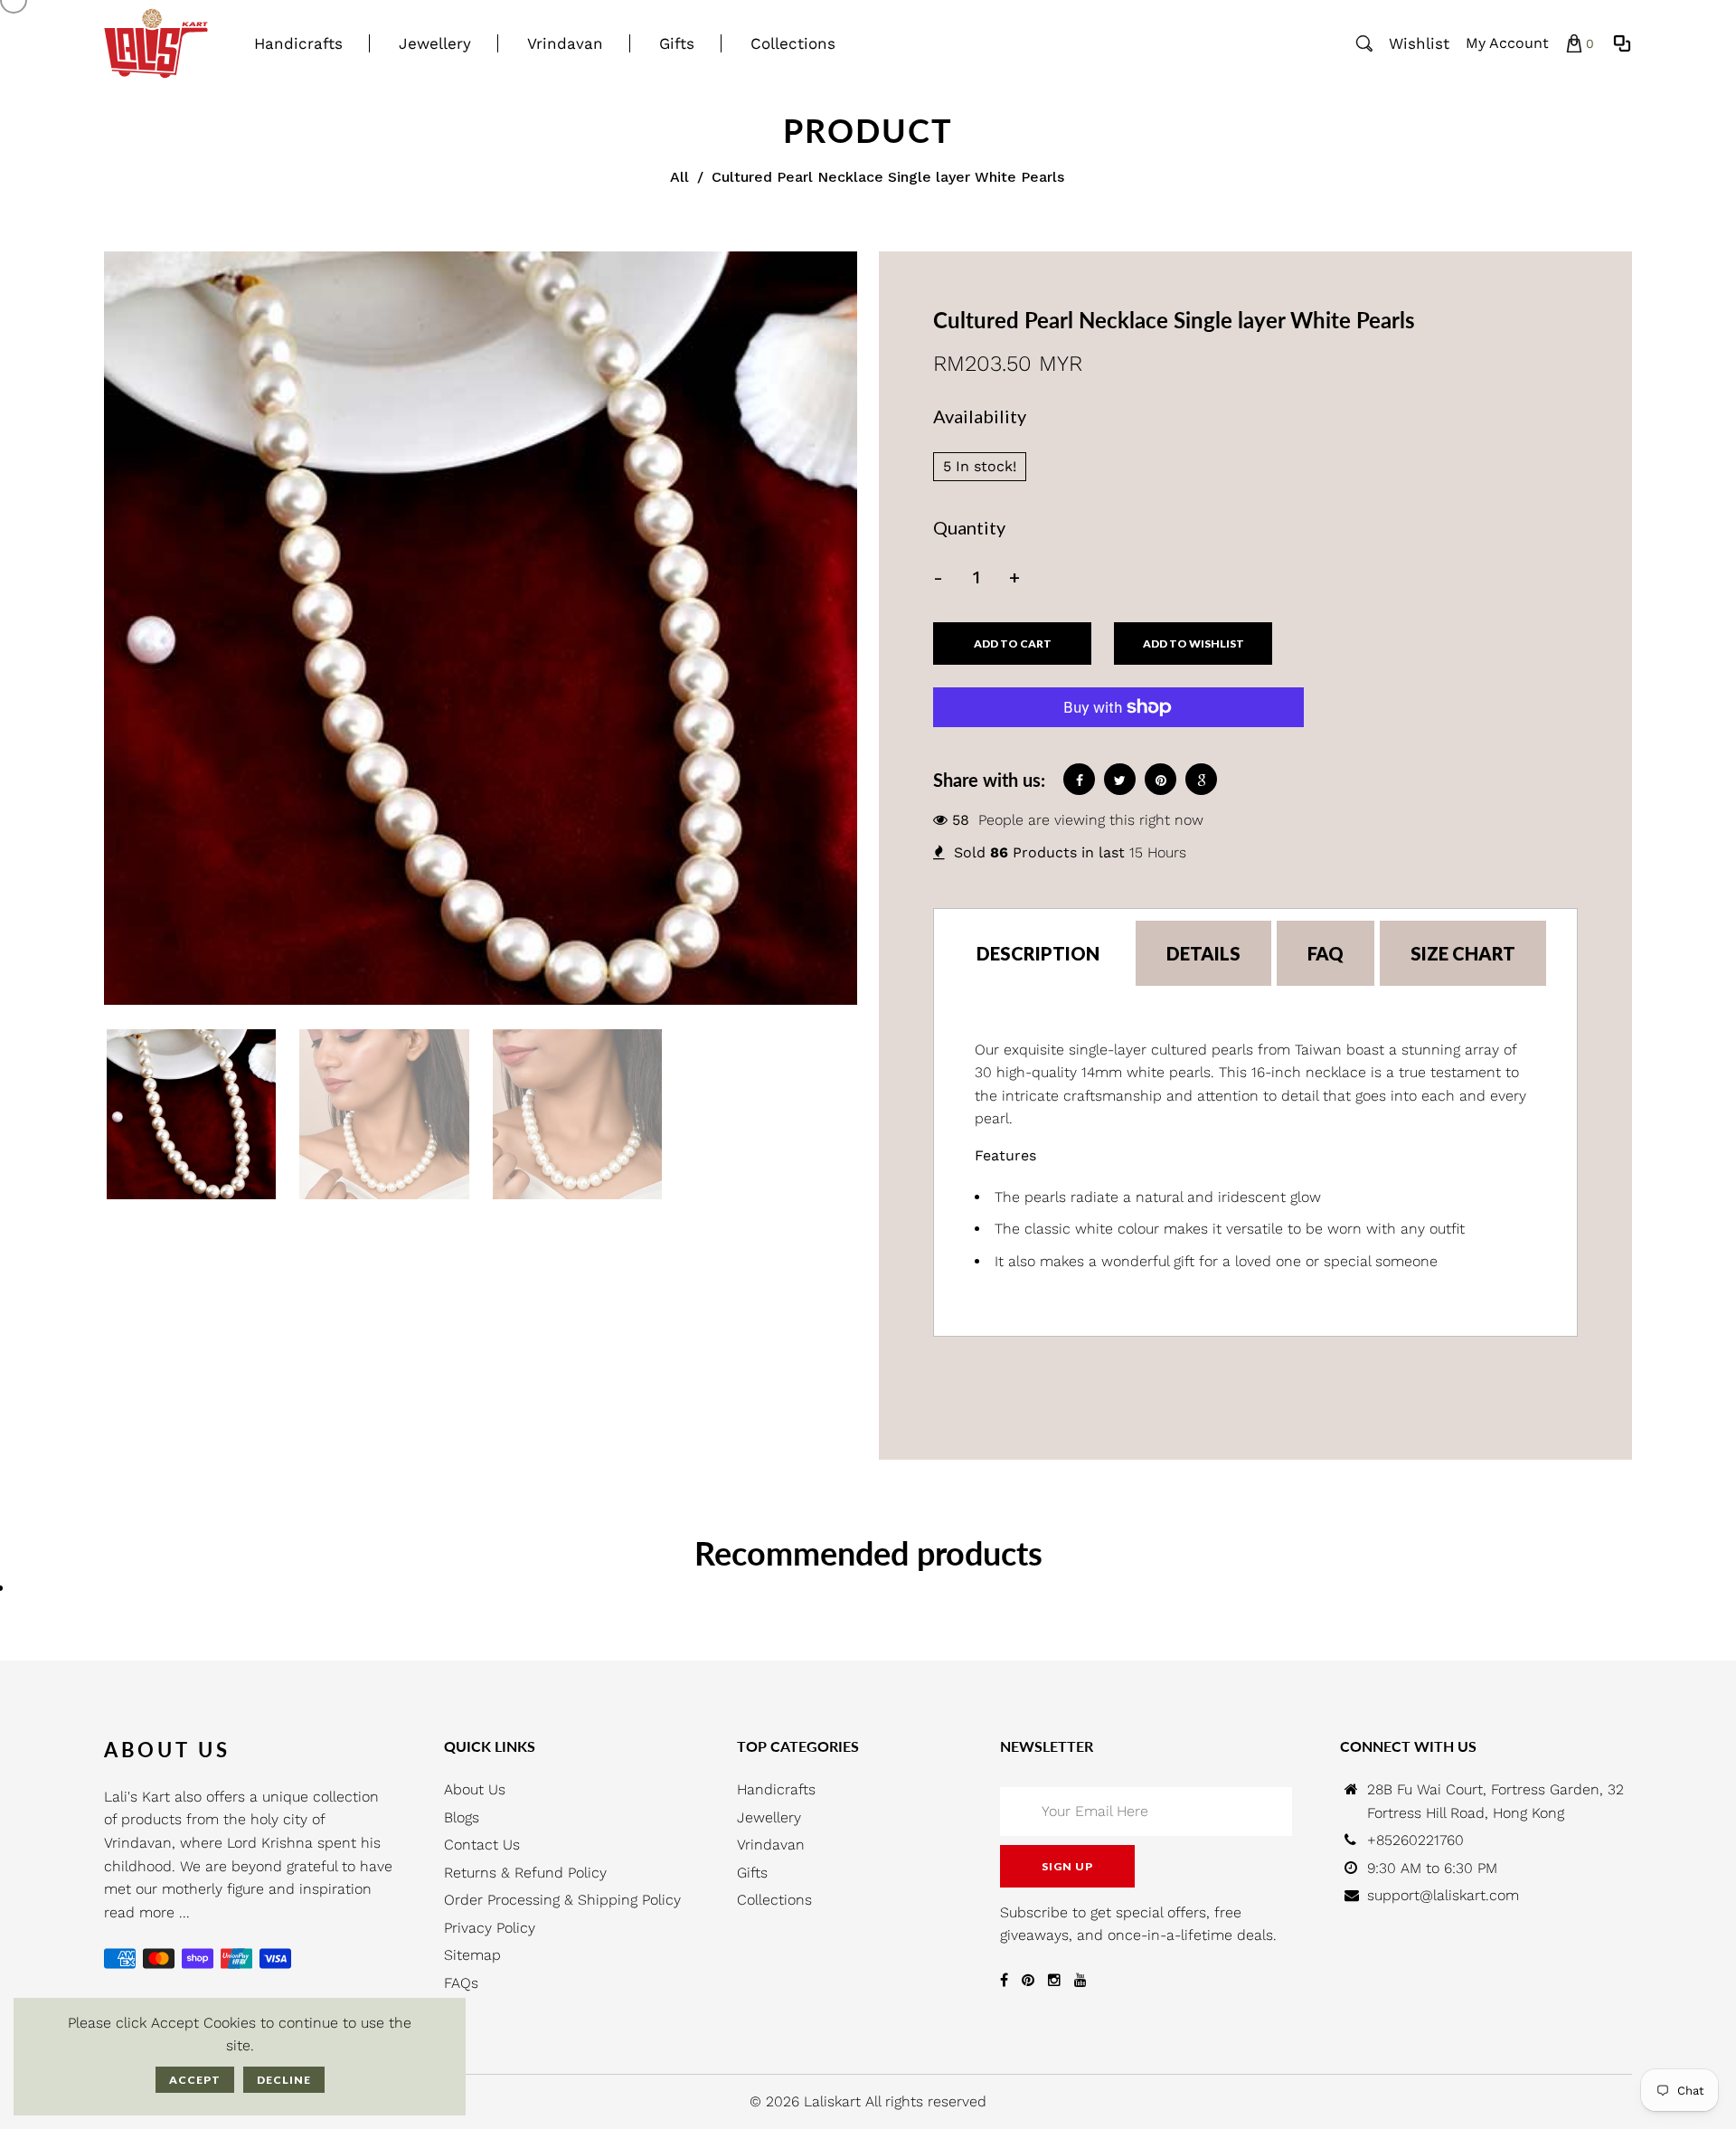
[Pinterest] (1028, 1980)
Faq (1326, 953)
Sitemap (472, 1955)
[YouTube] (1080, 1980)
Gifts (752, 1873)
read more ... (147, 1912)
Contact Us (482, 1845)
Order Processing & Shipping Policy (562, 1900)
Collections (774, 1900)
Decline (284, 2080)
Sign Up (1067, 1866)
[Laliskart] (156, 42)
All (679, 177)
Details (1203, 953)
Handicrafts (776, 1789)
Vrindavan (771, 1845)
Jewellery (769, 1817)
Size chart (1463, 953)
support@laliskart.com (1443, 1895)
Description (1038, 953)
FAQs (461, 1983)
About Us (475, 1789)
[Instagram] (1054, 1980)
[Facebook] (1004, 1980)
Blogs (462, 1817)
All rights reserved (926, 2101)
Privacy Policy (490, 1928)
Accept (195, 2080)
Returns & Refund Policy (525, 1873)
